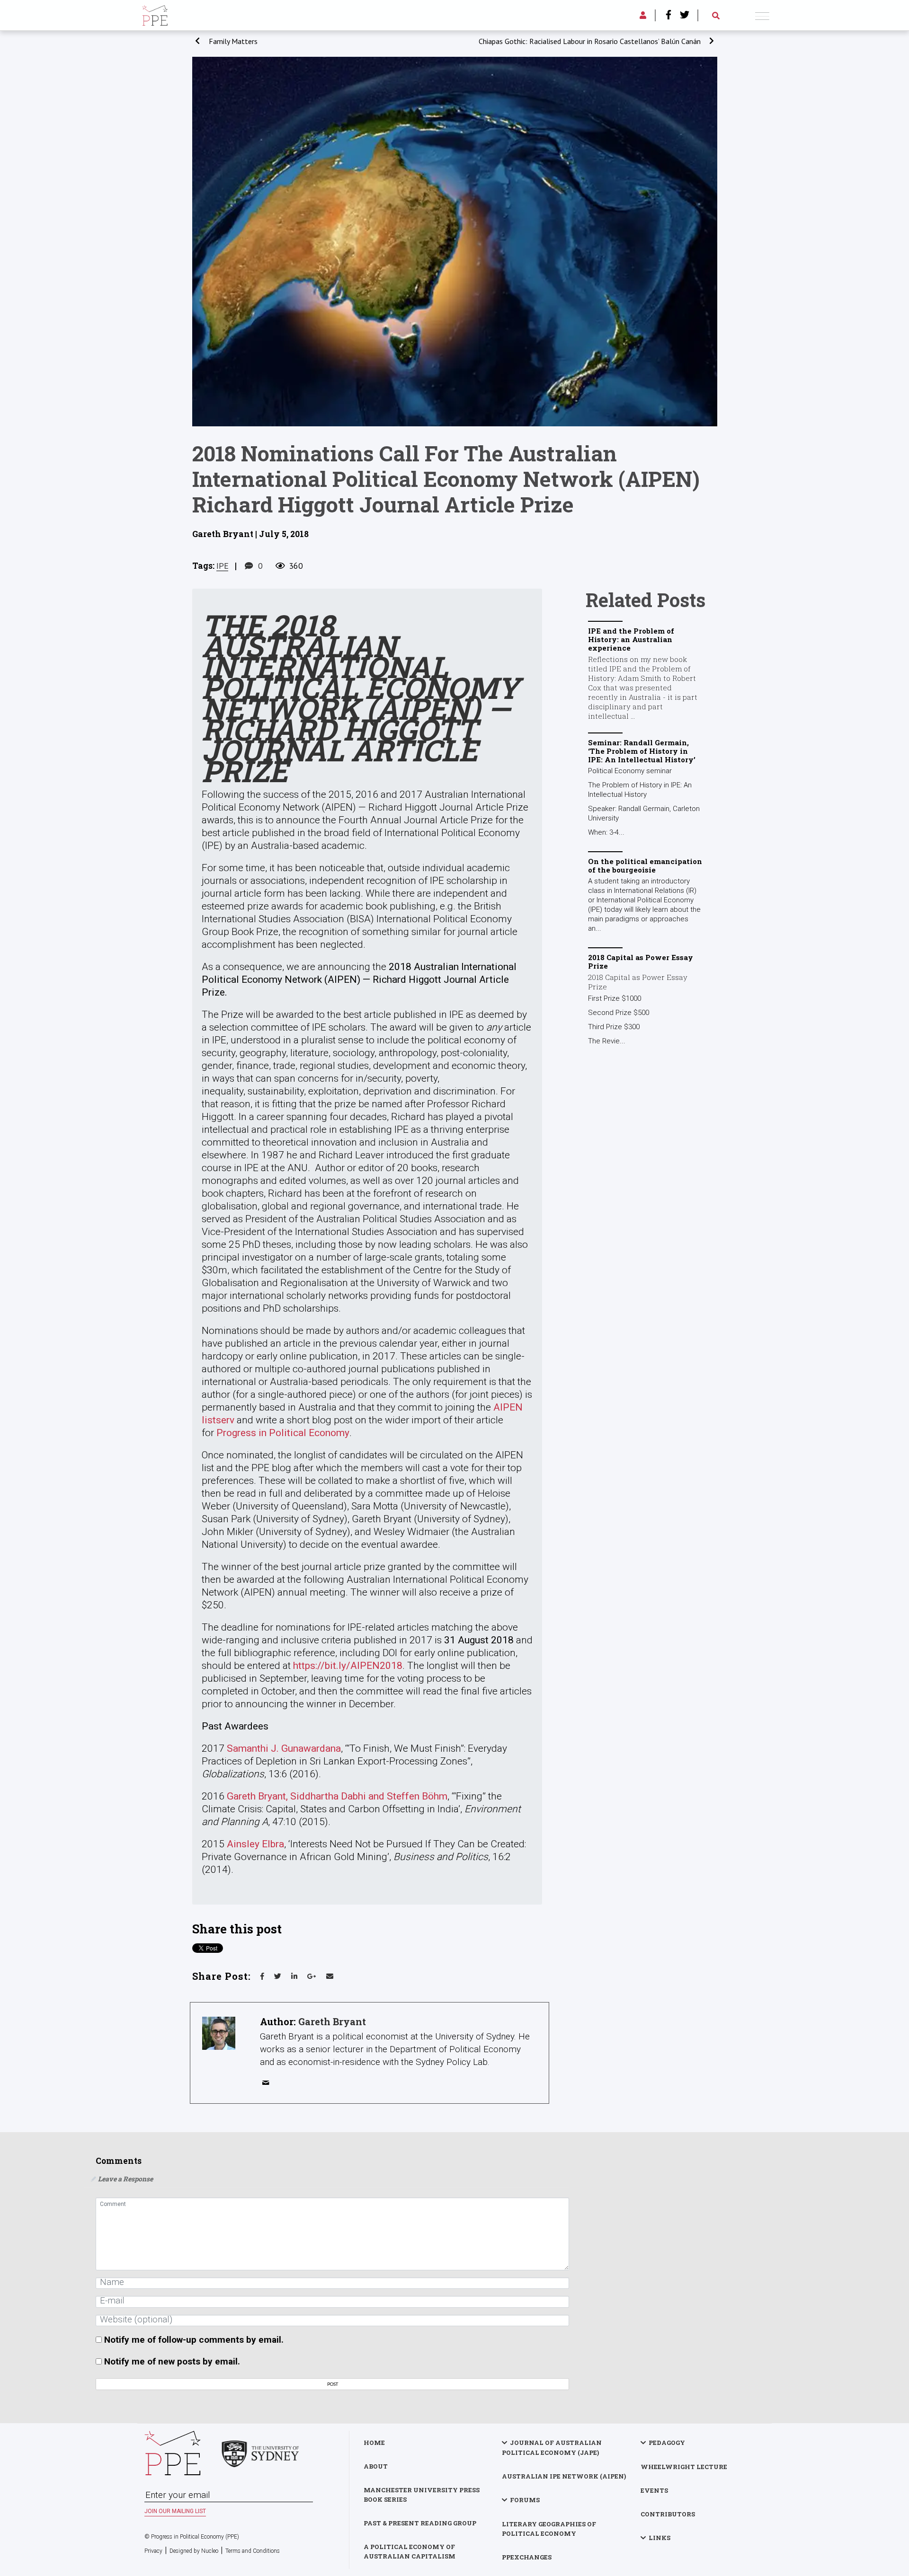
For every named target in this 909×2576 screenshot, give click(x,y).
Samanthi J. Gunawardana (284, 1748)
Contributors (668, 2514)
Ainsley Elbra (255, 1844)
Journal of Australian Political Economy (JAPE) (552, 2448)
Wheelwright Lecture (684, 2467)
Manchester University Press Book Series (422, 2495)
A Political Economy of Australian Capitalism (410, 2551)
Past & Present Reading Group (420, 2523)
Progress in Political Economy (283, 1433)
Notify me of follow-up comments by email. (194, 2340)
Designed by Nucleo (194, 2551)
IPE (222, 566)
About (376, 2466)
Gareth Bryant (332, 2021)
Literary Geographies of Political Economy (549, 2529)
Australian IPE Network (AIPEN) (564, 2476)
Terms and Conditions (253, 2551)
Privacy (153, 2551)
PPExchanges (527, 2557)
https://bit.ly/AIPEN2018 (348, 1666)
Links (659, 2538)
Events (654, 2490)
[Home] (155, 14)
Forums (525, 2500)
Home (374, 2443)
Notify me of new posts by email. (172, 2361)
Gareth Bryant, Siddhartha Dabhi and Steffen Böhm (337, 1796)
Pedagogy (667, 2443)
